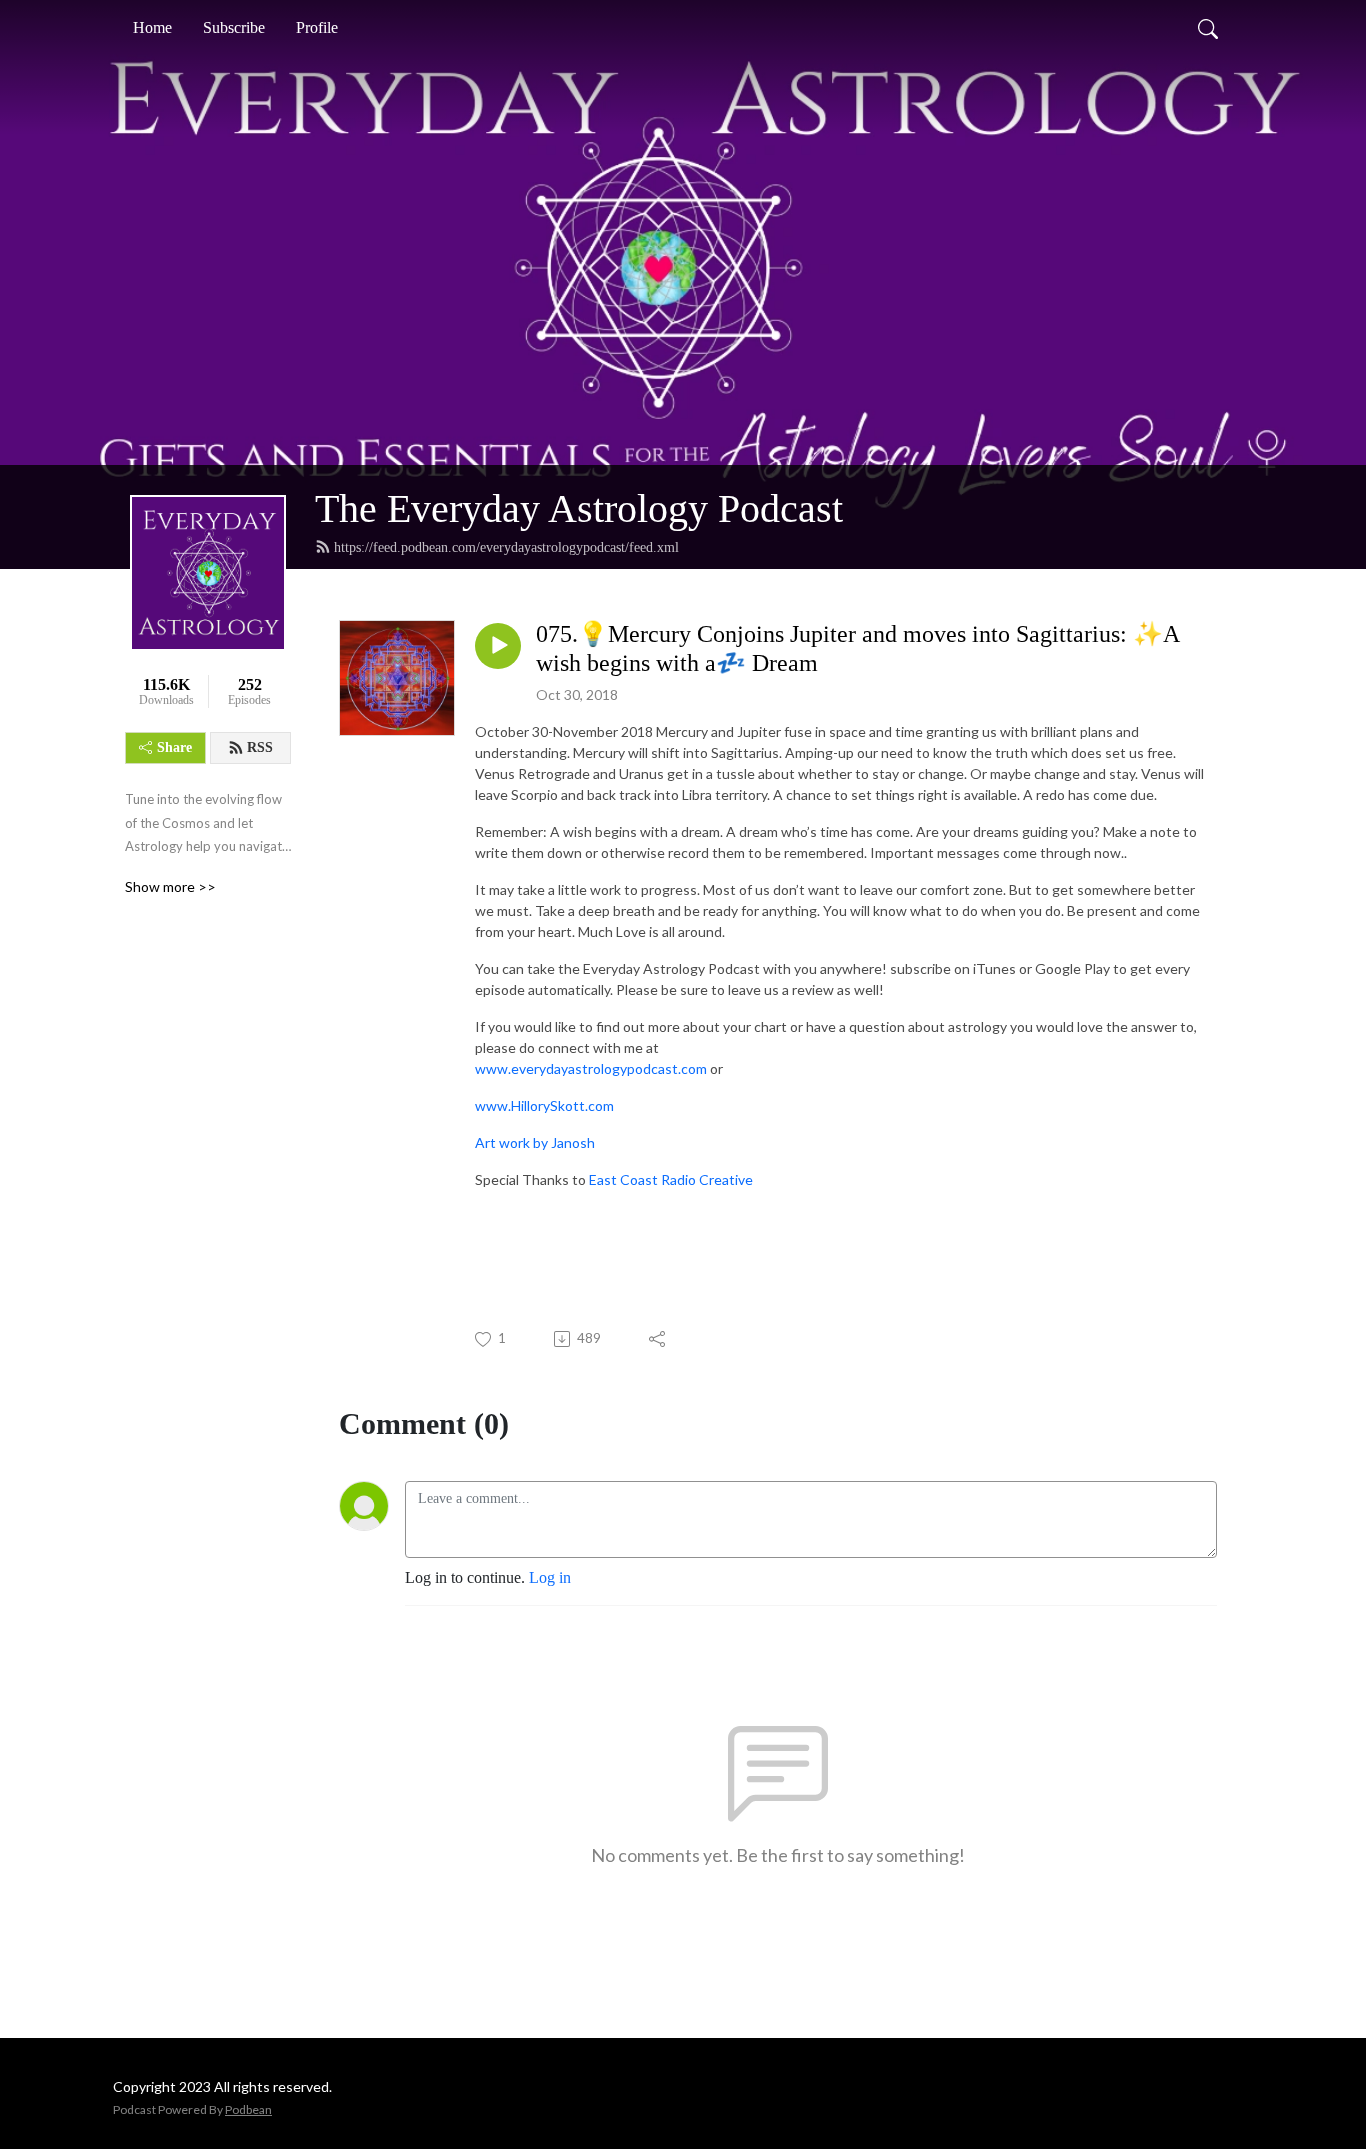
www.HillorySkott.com (544, 1105)
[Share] (658, 1339)
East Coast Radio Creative (671, 1179)
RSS (260, 747)
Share (174, 747)
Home (152, 27)
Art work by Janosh (535, 1142)
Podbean (248, 2109)
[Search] (1208, 28)
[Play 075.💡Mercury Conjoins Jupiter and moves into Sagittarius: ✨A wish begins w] (498, 646)
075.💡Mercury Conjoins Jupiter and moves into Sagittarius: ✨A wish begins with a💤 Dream (857, 648)
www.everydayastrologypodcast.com (591, 1068)
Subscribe (234, 27)
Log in (550, 1577)
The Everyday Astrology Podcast (579, 508)
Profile (317, 27)
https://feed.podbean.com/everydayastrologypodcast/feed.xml (506, 547)
